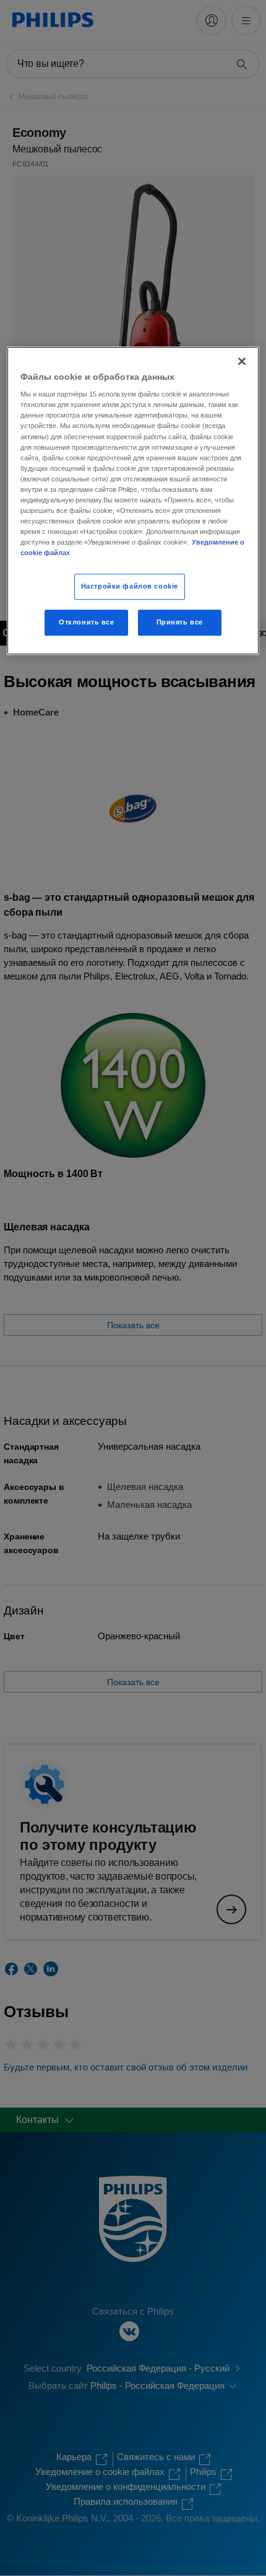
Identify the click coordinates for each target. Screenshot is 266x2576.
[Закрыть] (242, 361)
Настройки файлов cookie (130, 586)
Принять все (180, 622)
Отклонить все (86, 622)
